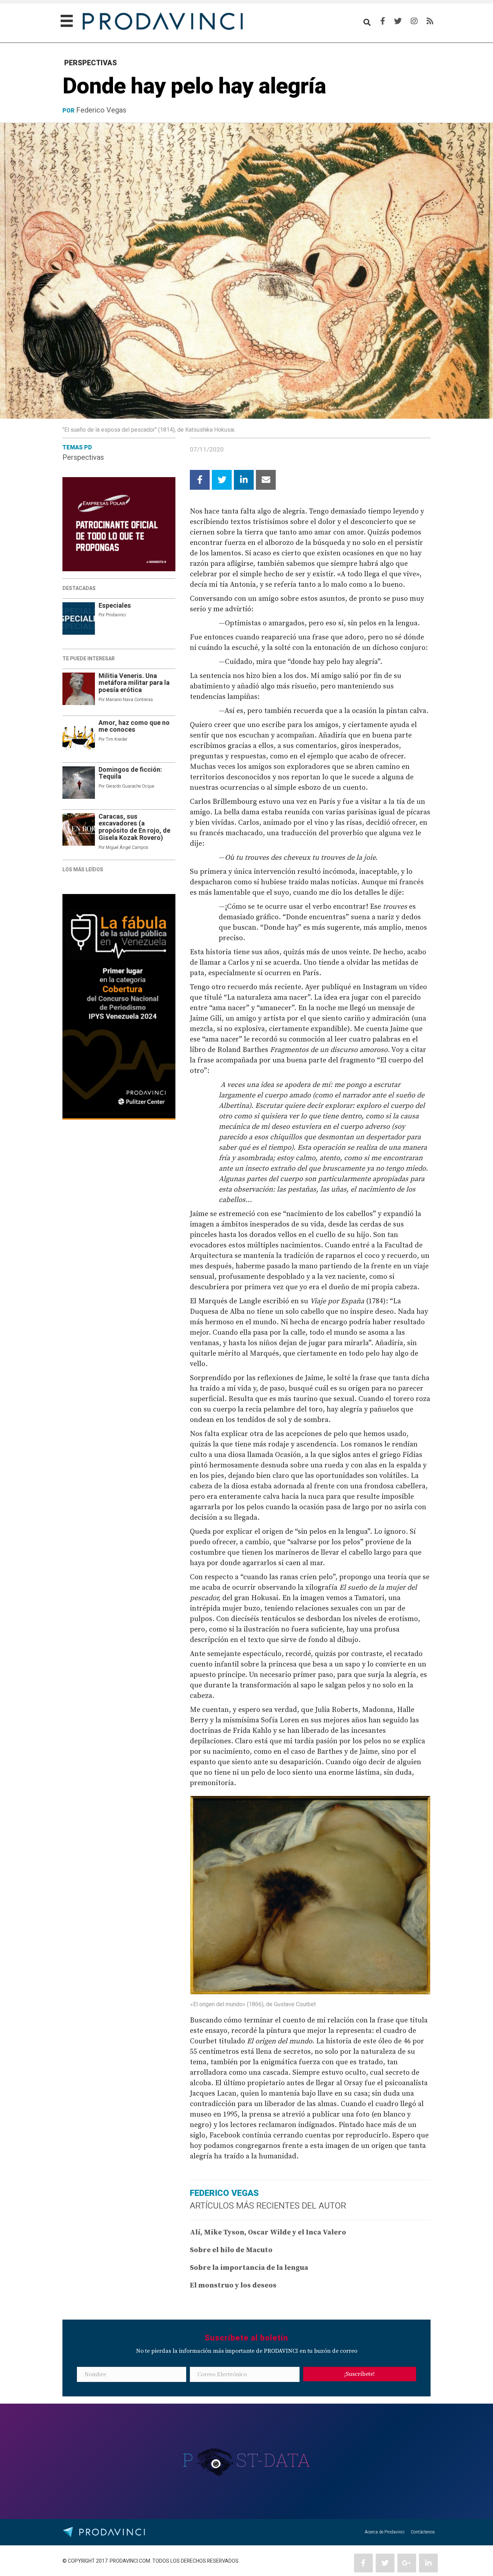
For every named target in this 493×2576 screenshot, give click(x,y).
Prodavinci (116, 615)
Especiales (115, 606)
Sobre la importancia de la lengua (249, 2268)
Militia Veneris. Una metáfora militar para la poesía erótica (134, 683)
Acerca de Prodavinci (385, 2532)
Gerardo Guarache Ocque (130, 786)
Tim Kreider (117, 739)
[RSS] (430, 21)
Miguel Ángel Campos (127, 847)
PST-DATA (247, 2460)
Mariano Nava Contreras (129, 700)
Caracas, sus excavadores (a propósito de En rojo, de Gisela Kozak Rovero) (134, 827)
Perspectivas (83, 457)
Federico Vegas (101, 110)
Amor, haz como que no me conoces (134, 726)
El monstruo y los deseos (233, 2286)
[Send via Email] (266, 480)
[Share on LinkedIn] (244, 480)
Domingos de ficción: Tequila (130, 773)
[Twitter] (398, 21)
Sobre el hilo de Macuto (231, 2250)
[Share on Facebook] (200, 480)
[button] (360, 2374)
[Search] (367, 22)
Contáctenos (423, 2532)
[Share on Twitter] (222, 480)
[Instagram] (414, 21)
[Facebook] (383, 21)
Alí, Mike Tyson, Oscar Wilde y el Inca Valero (268, 2232)
